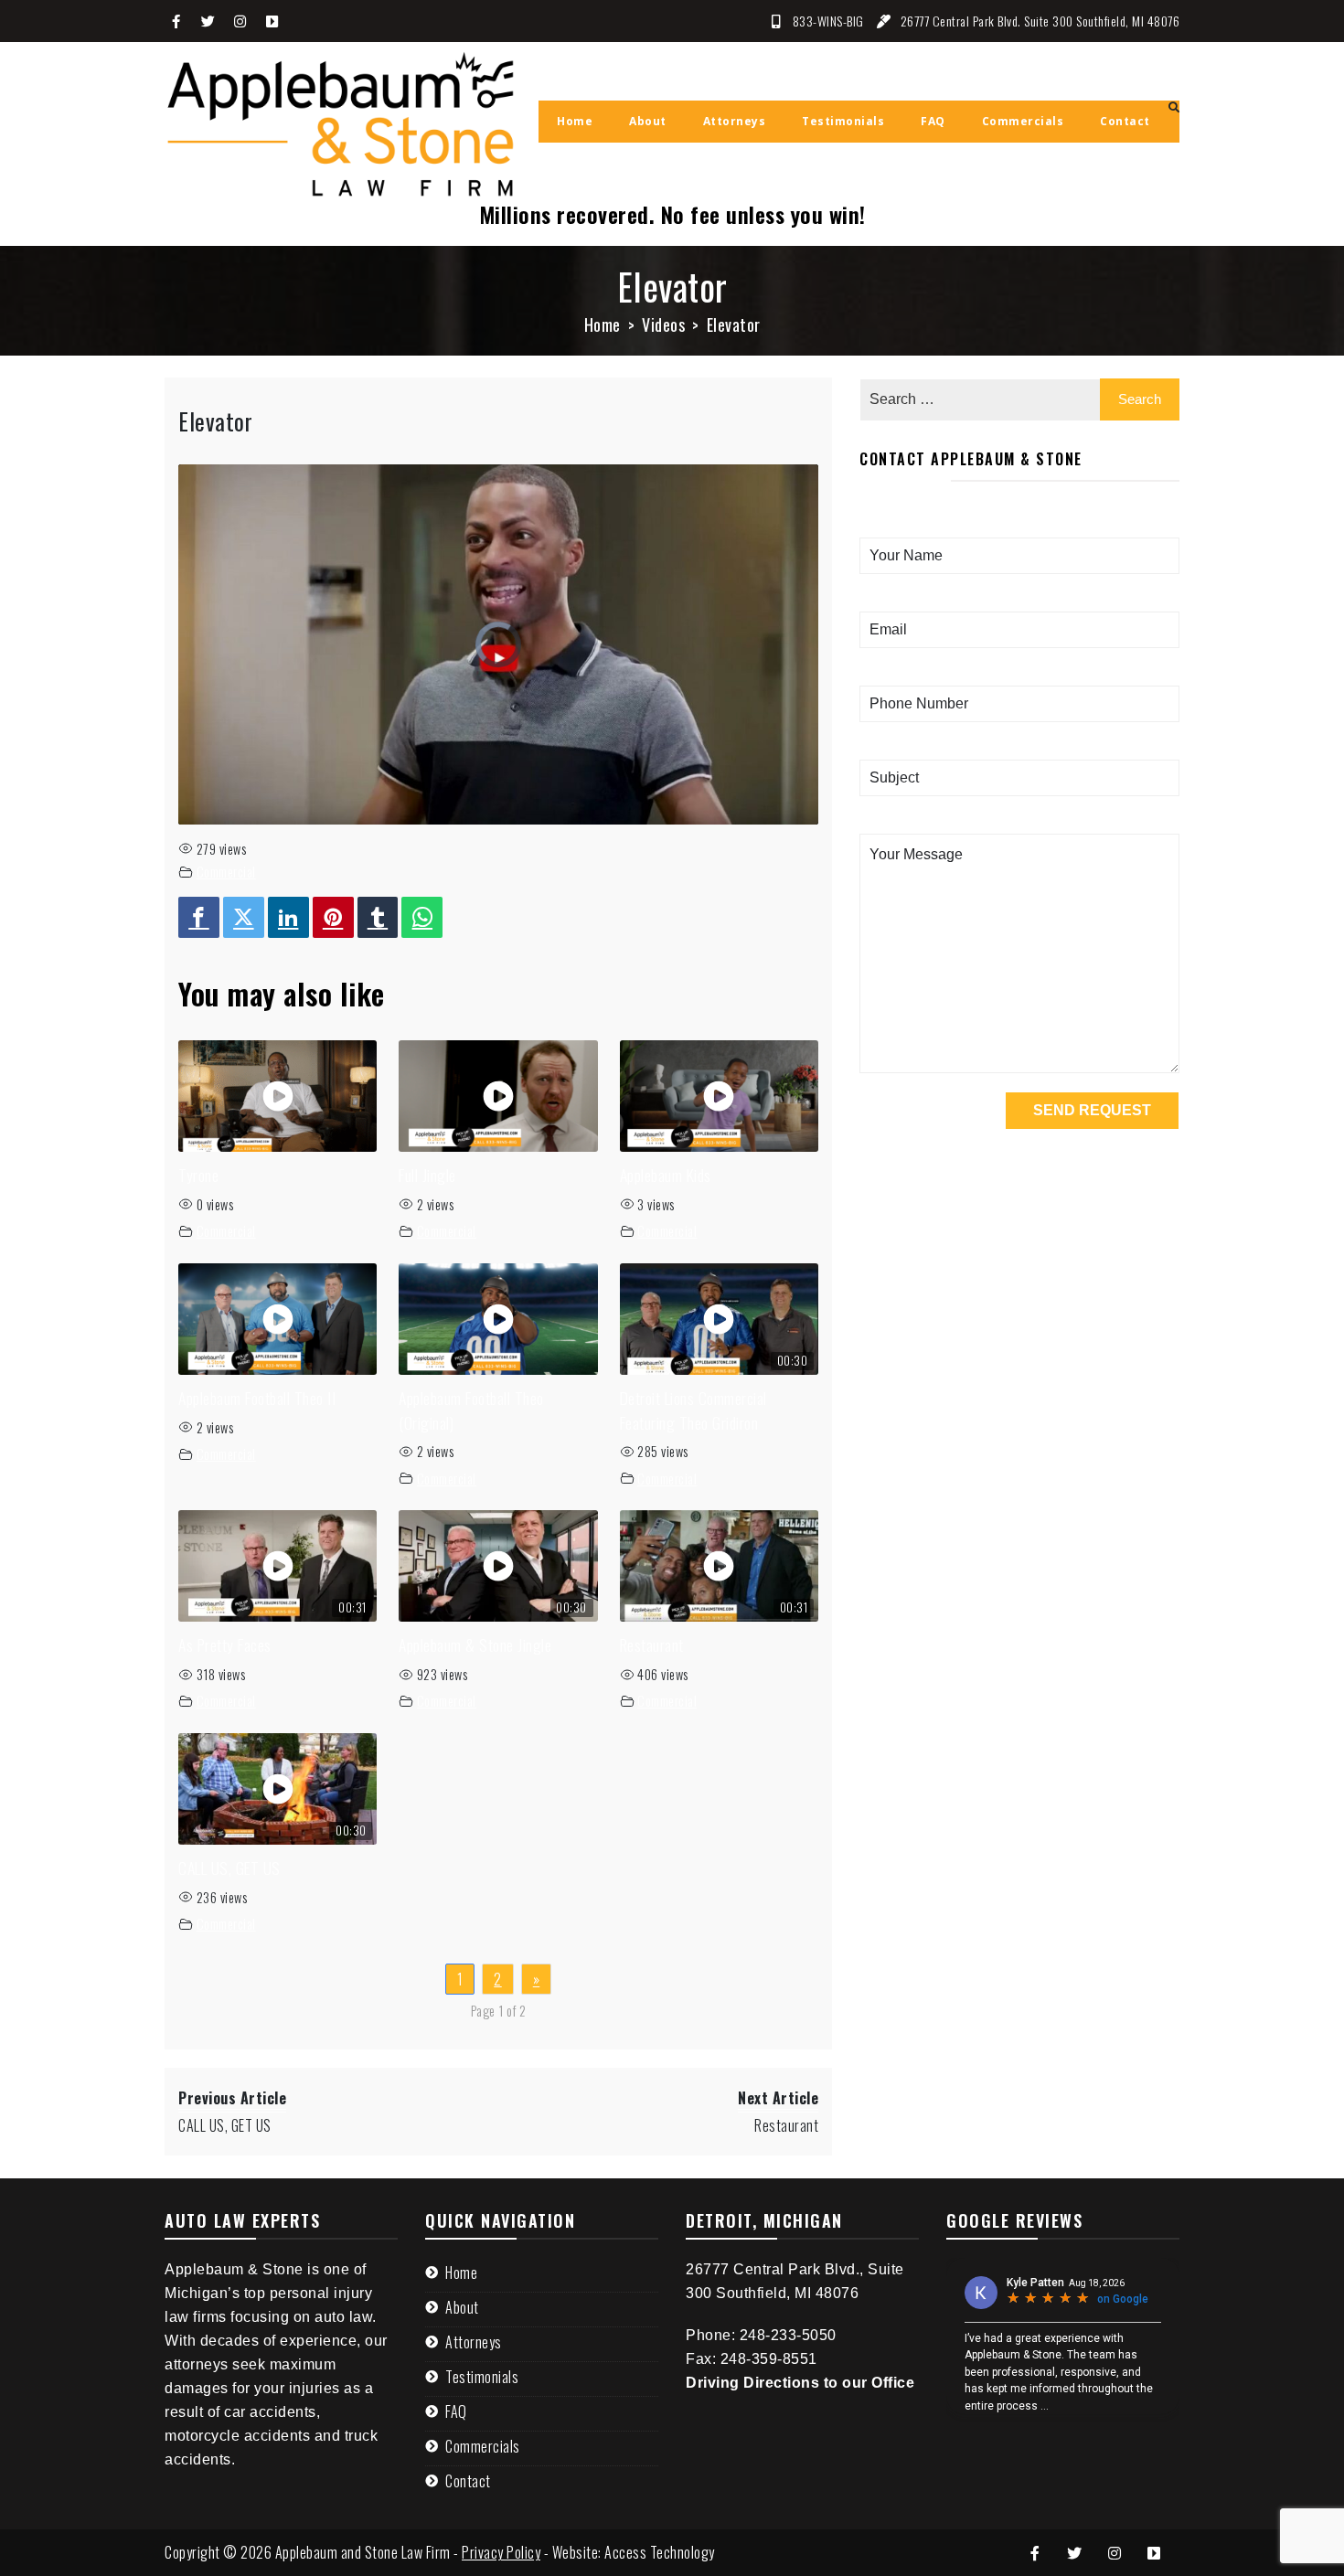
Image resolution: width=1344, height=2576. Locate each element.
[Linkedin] (288, 917)
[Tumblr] (378, 917)
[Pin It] (333, 917)
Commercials (483, 2446)
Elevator (215, 421)
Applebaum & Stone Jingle (475, 1645)
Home (461, 2273)
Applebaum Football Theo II (257, 1398)
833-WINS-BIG (828, 21)
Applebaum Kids (666, 1175)
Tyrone (198, 1175)
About (462, 2307)
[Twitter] (244, 917)
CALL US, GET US (229, 1868)
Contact (468, 2481)
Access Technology (660, 2552)
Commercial (226, 872)
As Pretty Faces (225, 1645)
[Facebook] (199, 917)
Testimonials (482, 2377)
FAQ (456, 2411)
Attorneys (474, 2342)
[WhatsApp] (422, 917)
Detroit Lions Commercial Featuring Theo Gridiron (693, 1410)
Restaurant (652, 1645)
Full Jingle (427, 1175)
